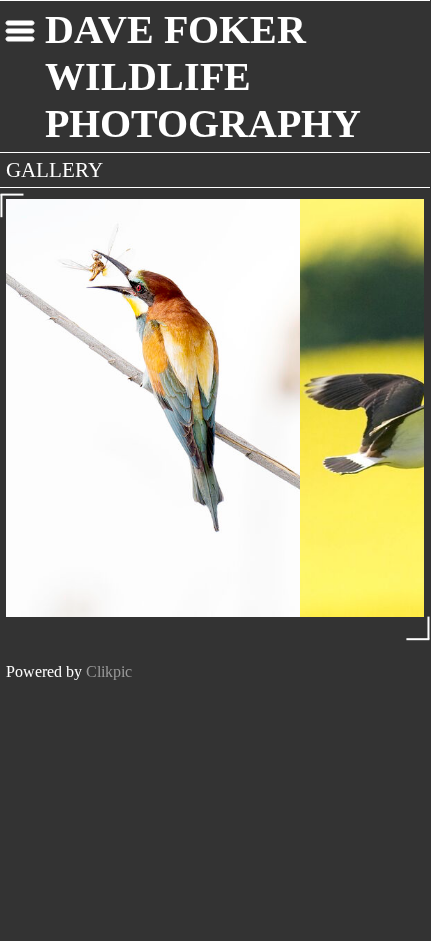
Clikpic (109, 671)
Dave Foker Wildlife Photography (203, 76)
